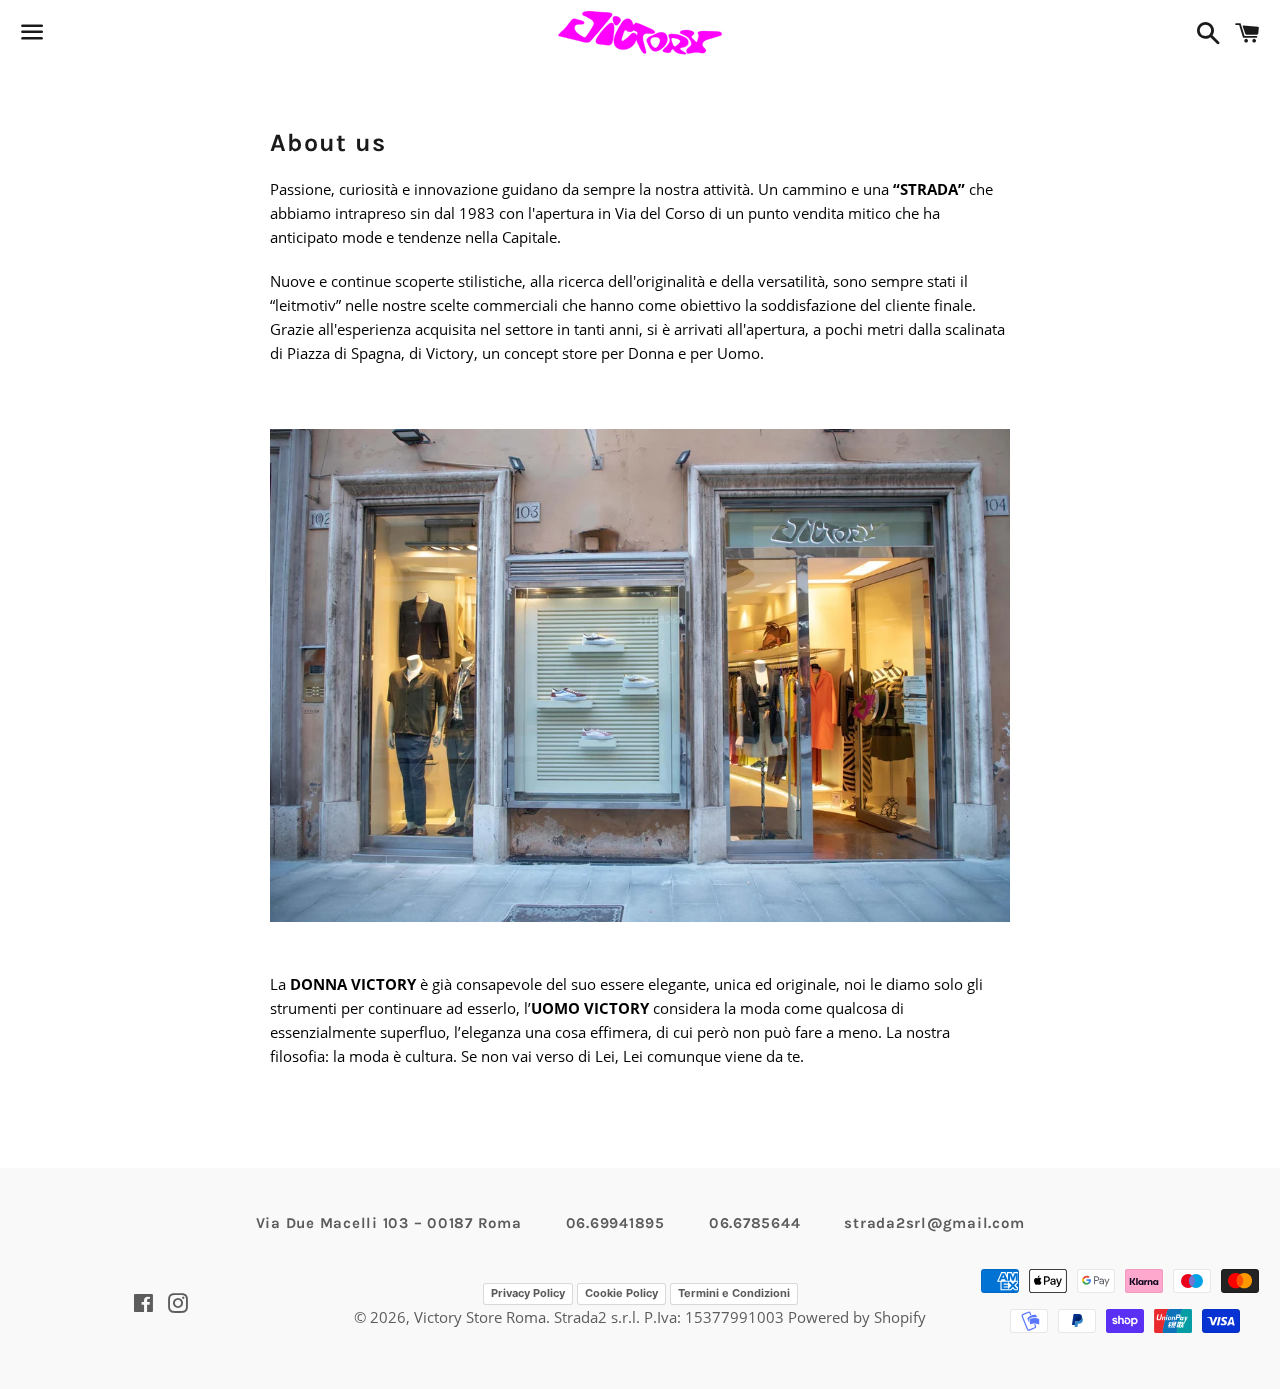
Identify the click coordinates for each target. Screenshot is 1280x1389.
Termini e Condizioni (734, 1293)
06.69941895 (615, 1223)
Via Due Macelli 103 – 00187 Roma (389, 1223)
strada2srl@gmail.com (934, 1223)
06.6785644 (755, 1223)
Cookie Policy (621, 1293)
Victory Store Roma (480, 1317)
